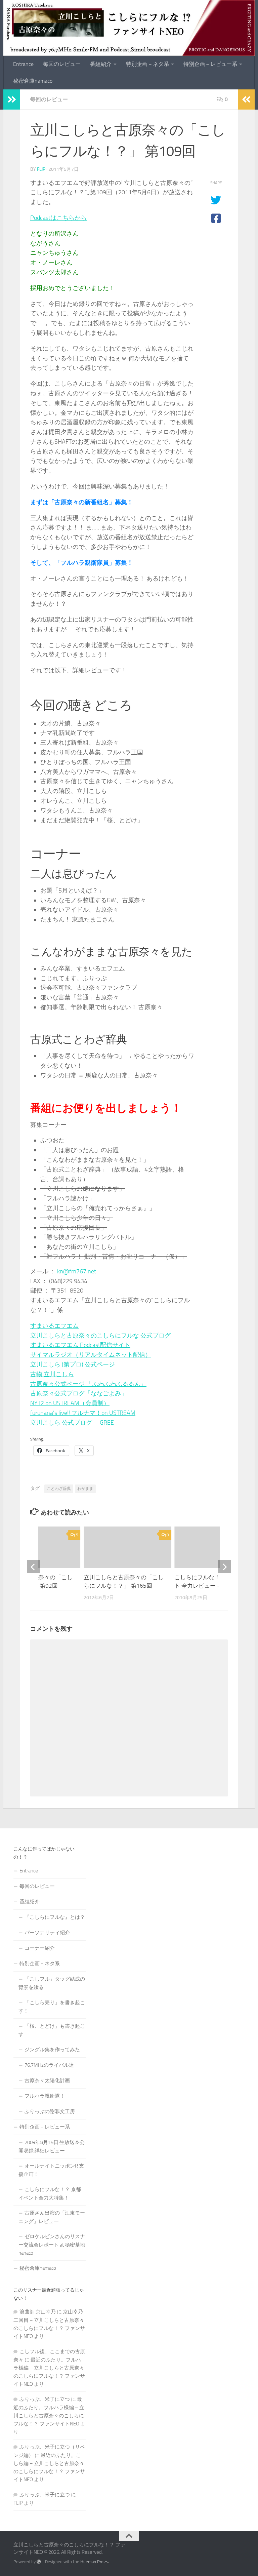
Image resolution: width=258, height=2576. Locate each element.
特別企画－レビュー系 (210, 64)
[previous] (34, 1567)
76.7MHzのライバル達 (49, 2065)
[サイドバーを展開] (12, 100)
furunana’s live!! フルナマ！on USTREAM (83, 1413)
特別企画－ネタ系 (147, 64)
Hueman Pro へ (95, 2562)
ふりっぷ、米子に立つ (45, 2399)
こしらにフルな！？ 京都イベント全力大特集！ (50, 2194)
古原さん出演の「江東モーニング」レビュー (52, 2217)
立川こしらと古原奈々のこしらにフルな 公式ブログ (100, 1336)
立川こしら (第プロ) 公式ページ (73, 1364)
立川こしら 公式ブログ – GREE (72, 1423)
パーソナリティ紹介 (47, 1933)
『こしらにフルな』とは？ (55, 1917)
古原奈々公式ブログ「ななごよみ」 (79, 1393)
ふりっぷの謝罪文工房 (50, 2111)
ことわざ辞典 (59, 1489)
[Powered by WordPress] (39, 2562)
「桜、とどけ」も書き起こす (52, 2030)
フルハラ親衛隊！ (45, 2096)
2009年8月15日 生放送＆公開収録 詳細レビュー (52, 2147)
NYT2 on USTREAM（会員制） (70, 1403)
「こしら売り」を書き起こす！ (52, 2007)
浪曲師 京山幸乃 (38, 2312)
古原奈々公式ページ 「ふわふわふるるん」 (88, 1384)
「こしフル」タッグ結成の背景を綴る (52, 1983)
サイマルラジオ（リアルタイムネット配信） (91, 1355)
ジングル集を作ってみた (52, 2050)
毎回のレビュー (62, 64)
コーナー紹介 (40, 1948)
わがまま (85, 1489)
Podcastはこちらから (58, 218)
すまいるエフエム (54, 1326)
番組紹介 (101, 64)
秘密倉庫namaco (33, 81)
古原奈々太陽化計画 (47, 2080)
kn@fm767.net (77, 1271)
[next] (224, 1567)
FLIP (41, 169)
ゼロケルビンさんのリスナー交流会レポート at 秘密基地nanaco (52, 2245)
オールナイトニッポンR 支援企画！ (51, 2170)
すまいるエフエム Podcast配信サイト (80, 1345)
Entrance (23, 64)
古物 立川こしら (52, 1374)
